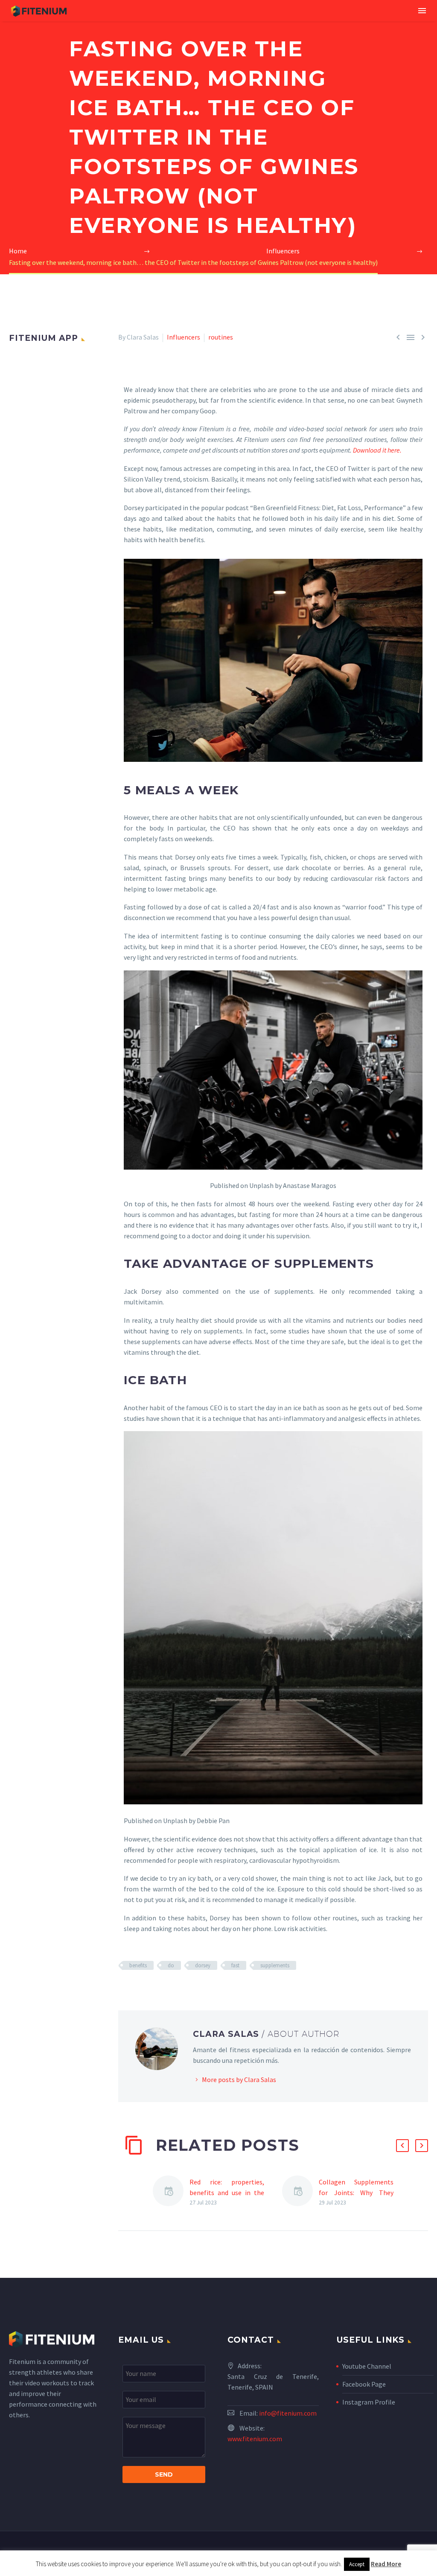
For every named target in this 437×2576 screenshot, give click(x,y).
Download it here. (377, 450)
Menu (422, 11)
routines (221, 337)
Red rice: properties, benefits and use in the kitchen (227, 2193)
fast (235, 1965)
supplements (275, 1965)
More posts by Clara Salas (239, 2079)
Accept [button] (357, 2564)
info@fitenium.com (288, 2413)
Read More (386, 2564)
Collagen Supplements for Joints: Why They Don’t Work (356, 2193)
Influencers (184, 337)
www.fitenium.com (255, 2439)
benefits (138, 1965)
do (171, 1965)
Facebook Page (364, 2384)
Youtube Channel (367, 2366)
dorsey (203, 1965)
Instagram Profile (369, 2402)
